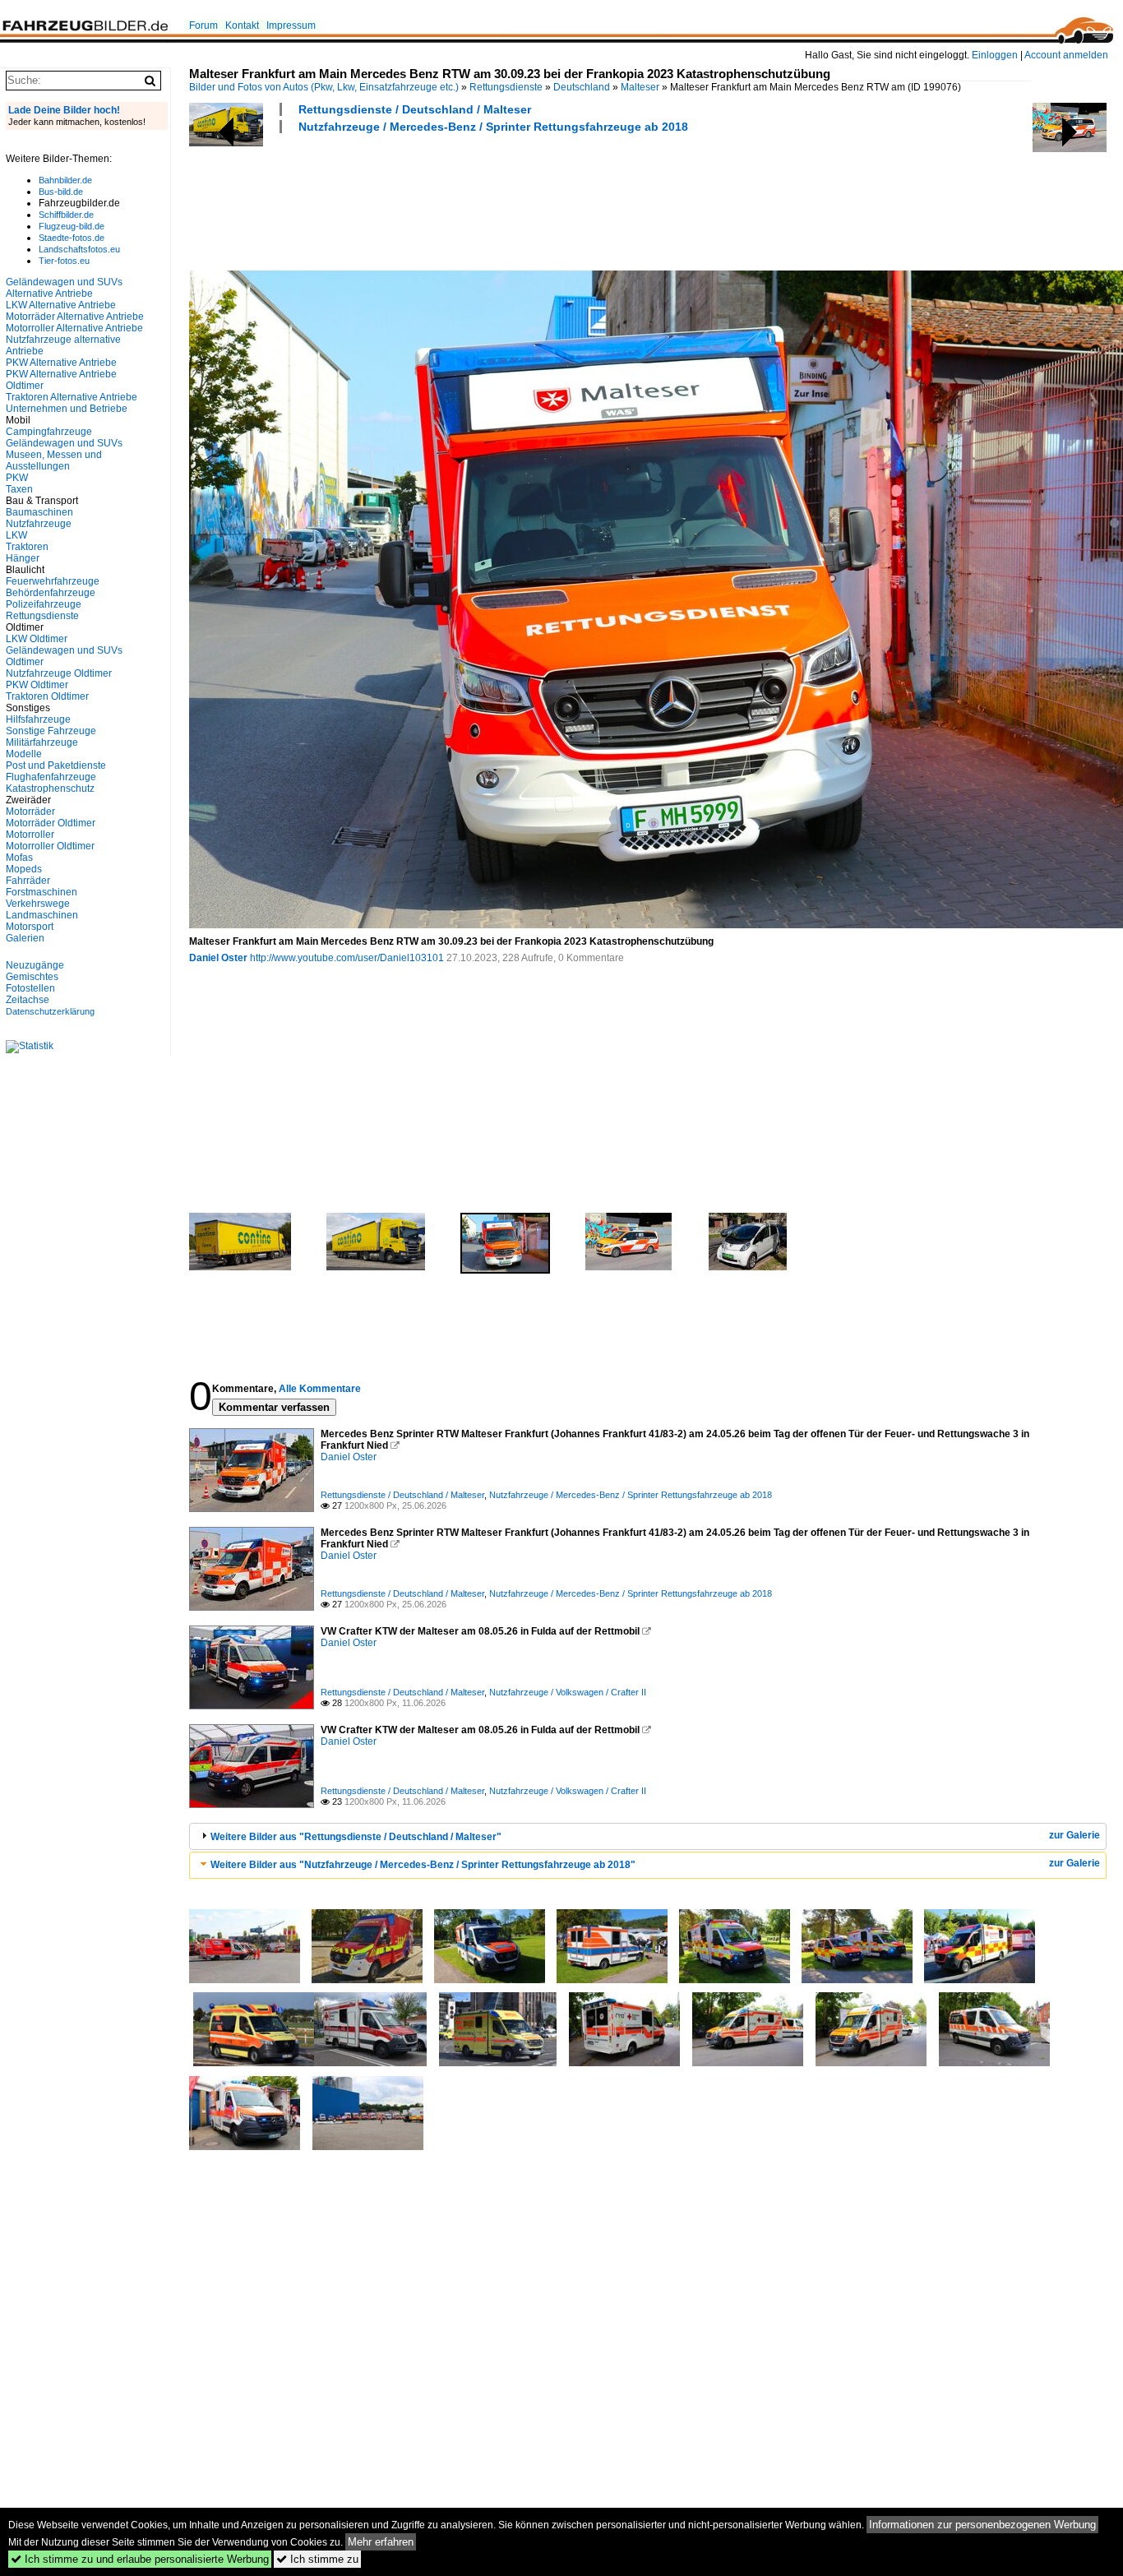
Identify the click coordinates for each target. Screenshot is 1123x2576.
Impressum (291, 25)
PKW (17, 478)
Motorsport (30, 927)
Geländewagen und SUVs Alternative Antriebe (64, 288)
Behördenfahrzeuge (51, 593)
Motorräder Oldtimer (51, 823)
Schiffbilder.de (66, 215)
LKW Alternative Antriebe (61, 305)
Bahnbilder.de (65, 180)
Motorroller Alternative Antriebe (74, 328)
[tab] (648, 1836)
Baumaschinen (39, 512)
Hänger (23, 558)
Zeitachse (28, 1000)
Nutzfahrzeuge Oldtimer (59, 673)
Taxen (19, 489)
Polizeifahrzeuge (44, 604)
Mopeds (24, 869)
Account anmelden (1066, 55)
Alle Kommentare (320, 1389)
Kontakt (242, 25)
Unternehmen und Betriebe (67, 409)
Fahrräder (28, 881)
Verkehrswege (38, 904)
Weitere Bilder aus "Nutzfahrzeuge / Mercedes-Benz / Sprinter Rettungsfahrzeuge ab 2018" (423, 1865)
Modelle (24, 754)
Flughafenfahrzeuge (51, 777)
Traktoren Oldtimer (47, 696)
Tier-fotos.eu (64, 261)
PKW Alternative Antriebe (61, 363)
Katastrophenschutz (50, 789)
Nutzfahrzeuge (39, 524)
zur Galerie (1074, 1835)
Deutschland (582, 87)
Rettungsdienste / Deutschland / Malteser (415, 109)
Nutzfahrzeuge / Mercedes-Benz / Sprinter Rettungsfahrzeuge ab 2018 (493, 127)
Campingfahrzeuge (49, 432)
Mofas (19, 858)
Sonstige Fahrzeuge (51, 731)
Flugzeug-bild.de (72, 226)
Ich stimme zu (317, 2559)
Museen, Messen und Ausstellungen (54, 460)
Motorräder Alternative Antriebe (75, 317)
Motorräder (30, 812)
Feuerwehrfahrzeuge (53, 581)
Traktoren (27, 547)
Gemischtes (32, 977)
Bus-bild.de (61, 192)
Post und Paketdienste (56, 765)
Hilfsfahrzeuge (38, 719)
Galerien (25, 938)
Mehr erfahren (381, 2542)
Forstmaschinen (42, 892)
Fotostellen (30, 988)
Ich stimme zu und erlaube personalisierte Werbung (140, 2559)
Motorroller (30, 835)
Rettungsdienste (506, 87)
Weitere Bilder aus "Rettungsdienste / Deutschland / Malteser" (356, 1837)
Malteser (640, 87)
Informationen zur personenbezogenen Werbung (982, 2525)
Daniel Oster (218, 958)
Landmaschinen (42, 915)
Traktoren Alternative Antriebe (72, 397)
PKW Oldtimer (37, 685)
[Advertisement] (488, 200)
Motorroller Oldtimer (50, 846)
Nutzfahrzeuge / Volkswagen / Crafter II (568, 1692)
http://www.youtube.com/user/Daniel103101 (347, 958)
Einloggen (995, 55)
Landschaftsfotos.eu (79, 249)
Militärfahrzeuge (42, 742)
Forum (203, 25)
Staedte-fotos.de (72, 238)
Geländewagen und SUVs (64, 443)
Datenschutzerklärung (50, 1011)
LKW (16, 535)
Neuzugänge (35, 965)
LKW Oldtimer (37, 639)
